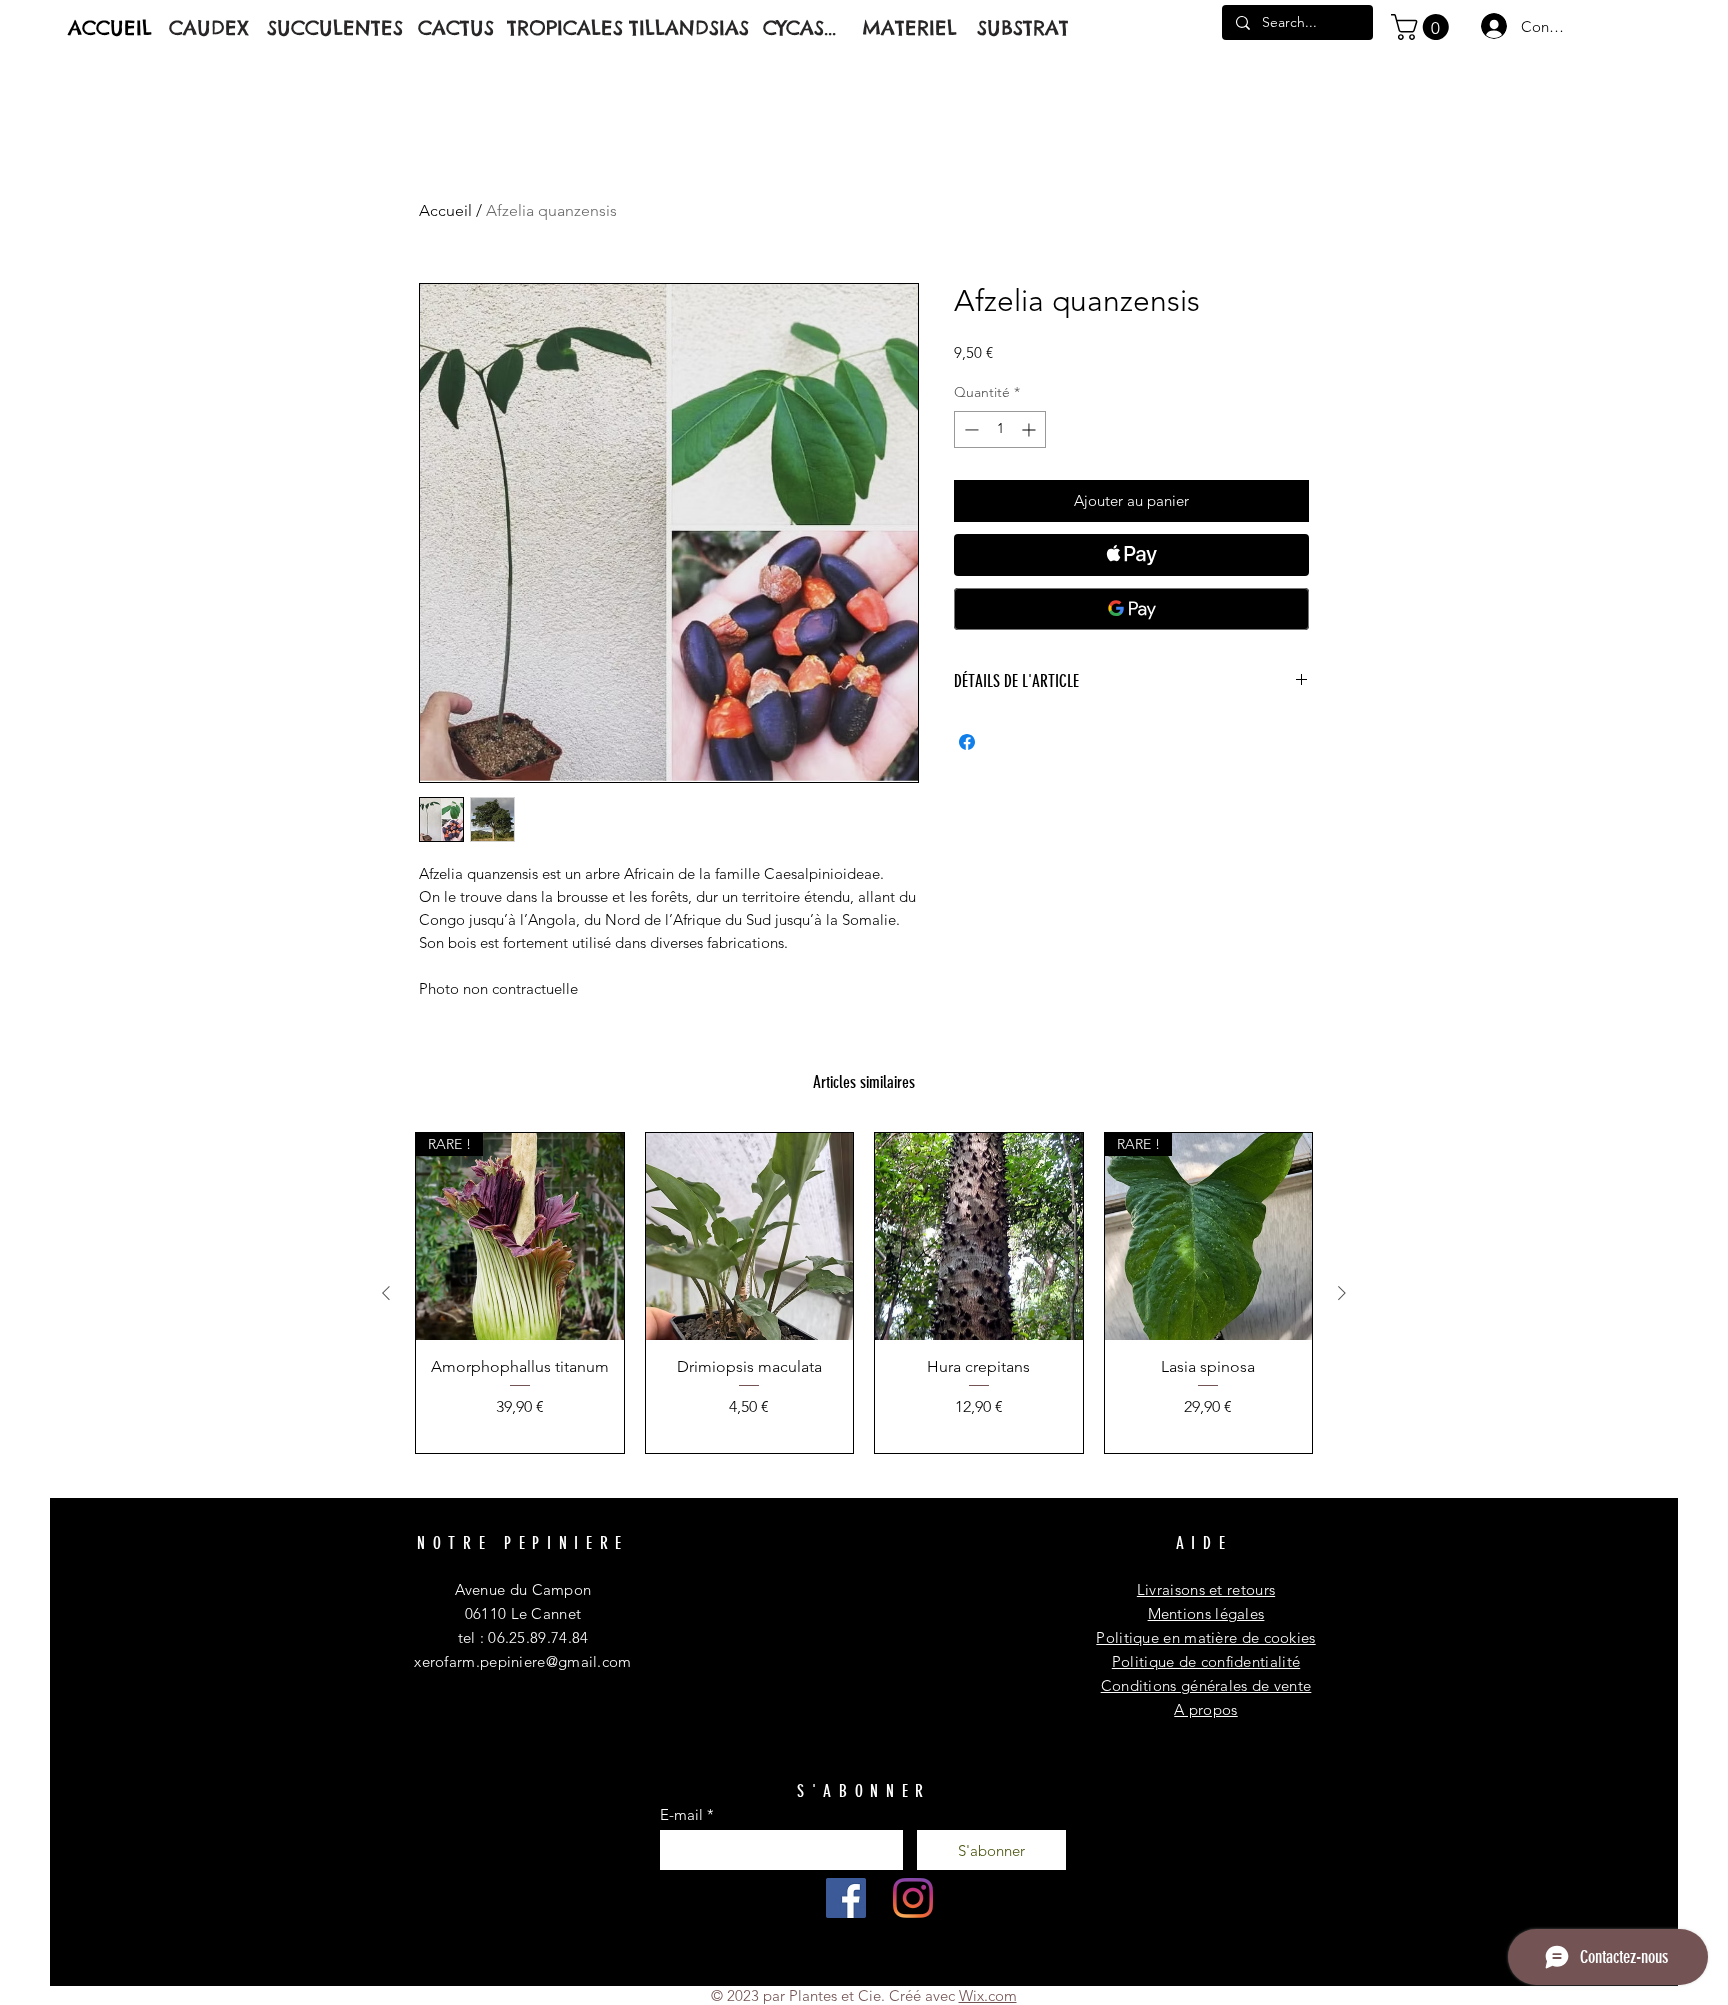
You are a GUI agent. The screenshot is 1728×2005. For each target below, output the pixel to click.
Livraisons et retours (1206, 1589)
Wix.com (988, 1995)
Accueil (445, 210)
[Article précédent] (386, 1293)
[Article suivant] (1342, 1293)
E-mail (681, 1814)
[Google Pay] (1131, 609)
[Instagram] (913, 1898)
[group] (864, 1293)
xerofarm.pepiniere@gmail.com (522, 1661)
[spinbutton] (1000, 429)
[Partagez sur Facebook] (967, 742)
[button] (1423, 27)
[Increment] (1030, 429)
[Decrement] (969, 429)
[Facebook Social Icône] (846, 1898)
